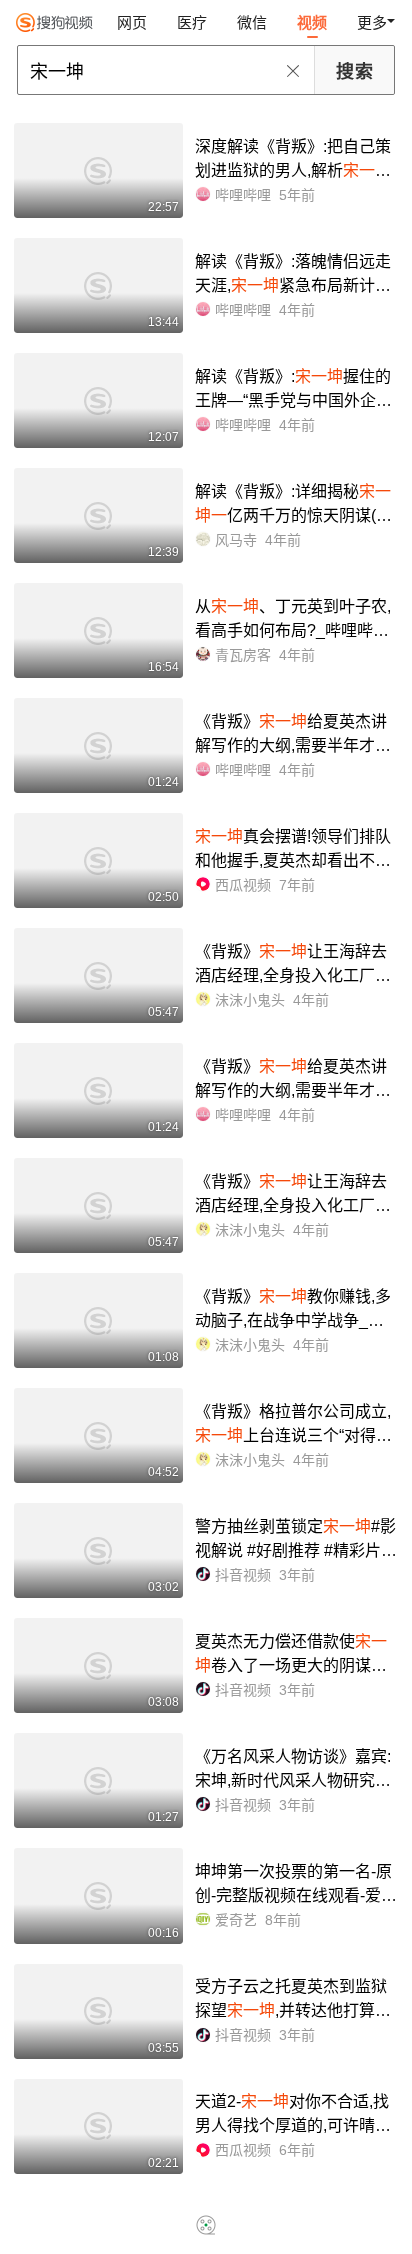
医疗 (192, 22)
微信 (252, 22)
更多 (372, 22)
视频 (312, 22)
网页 (132, 22)
